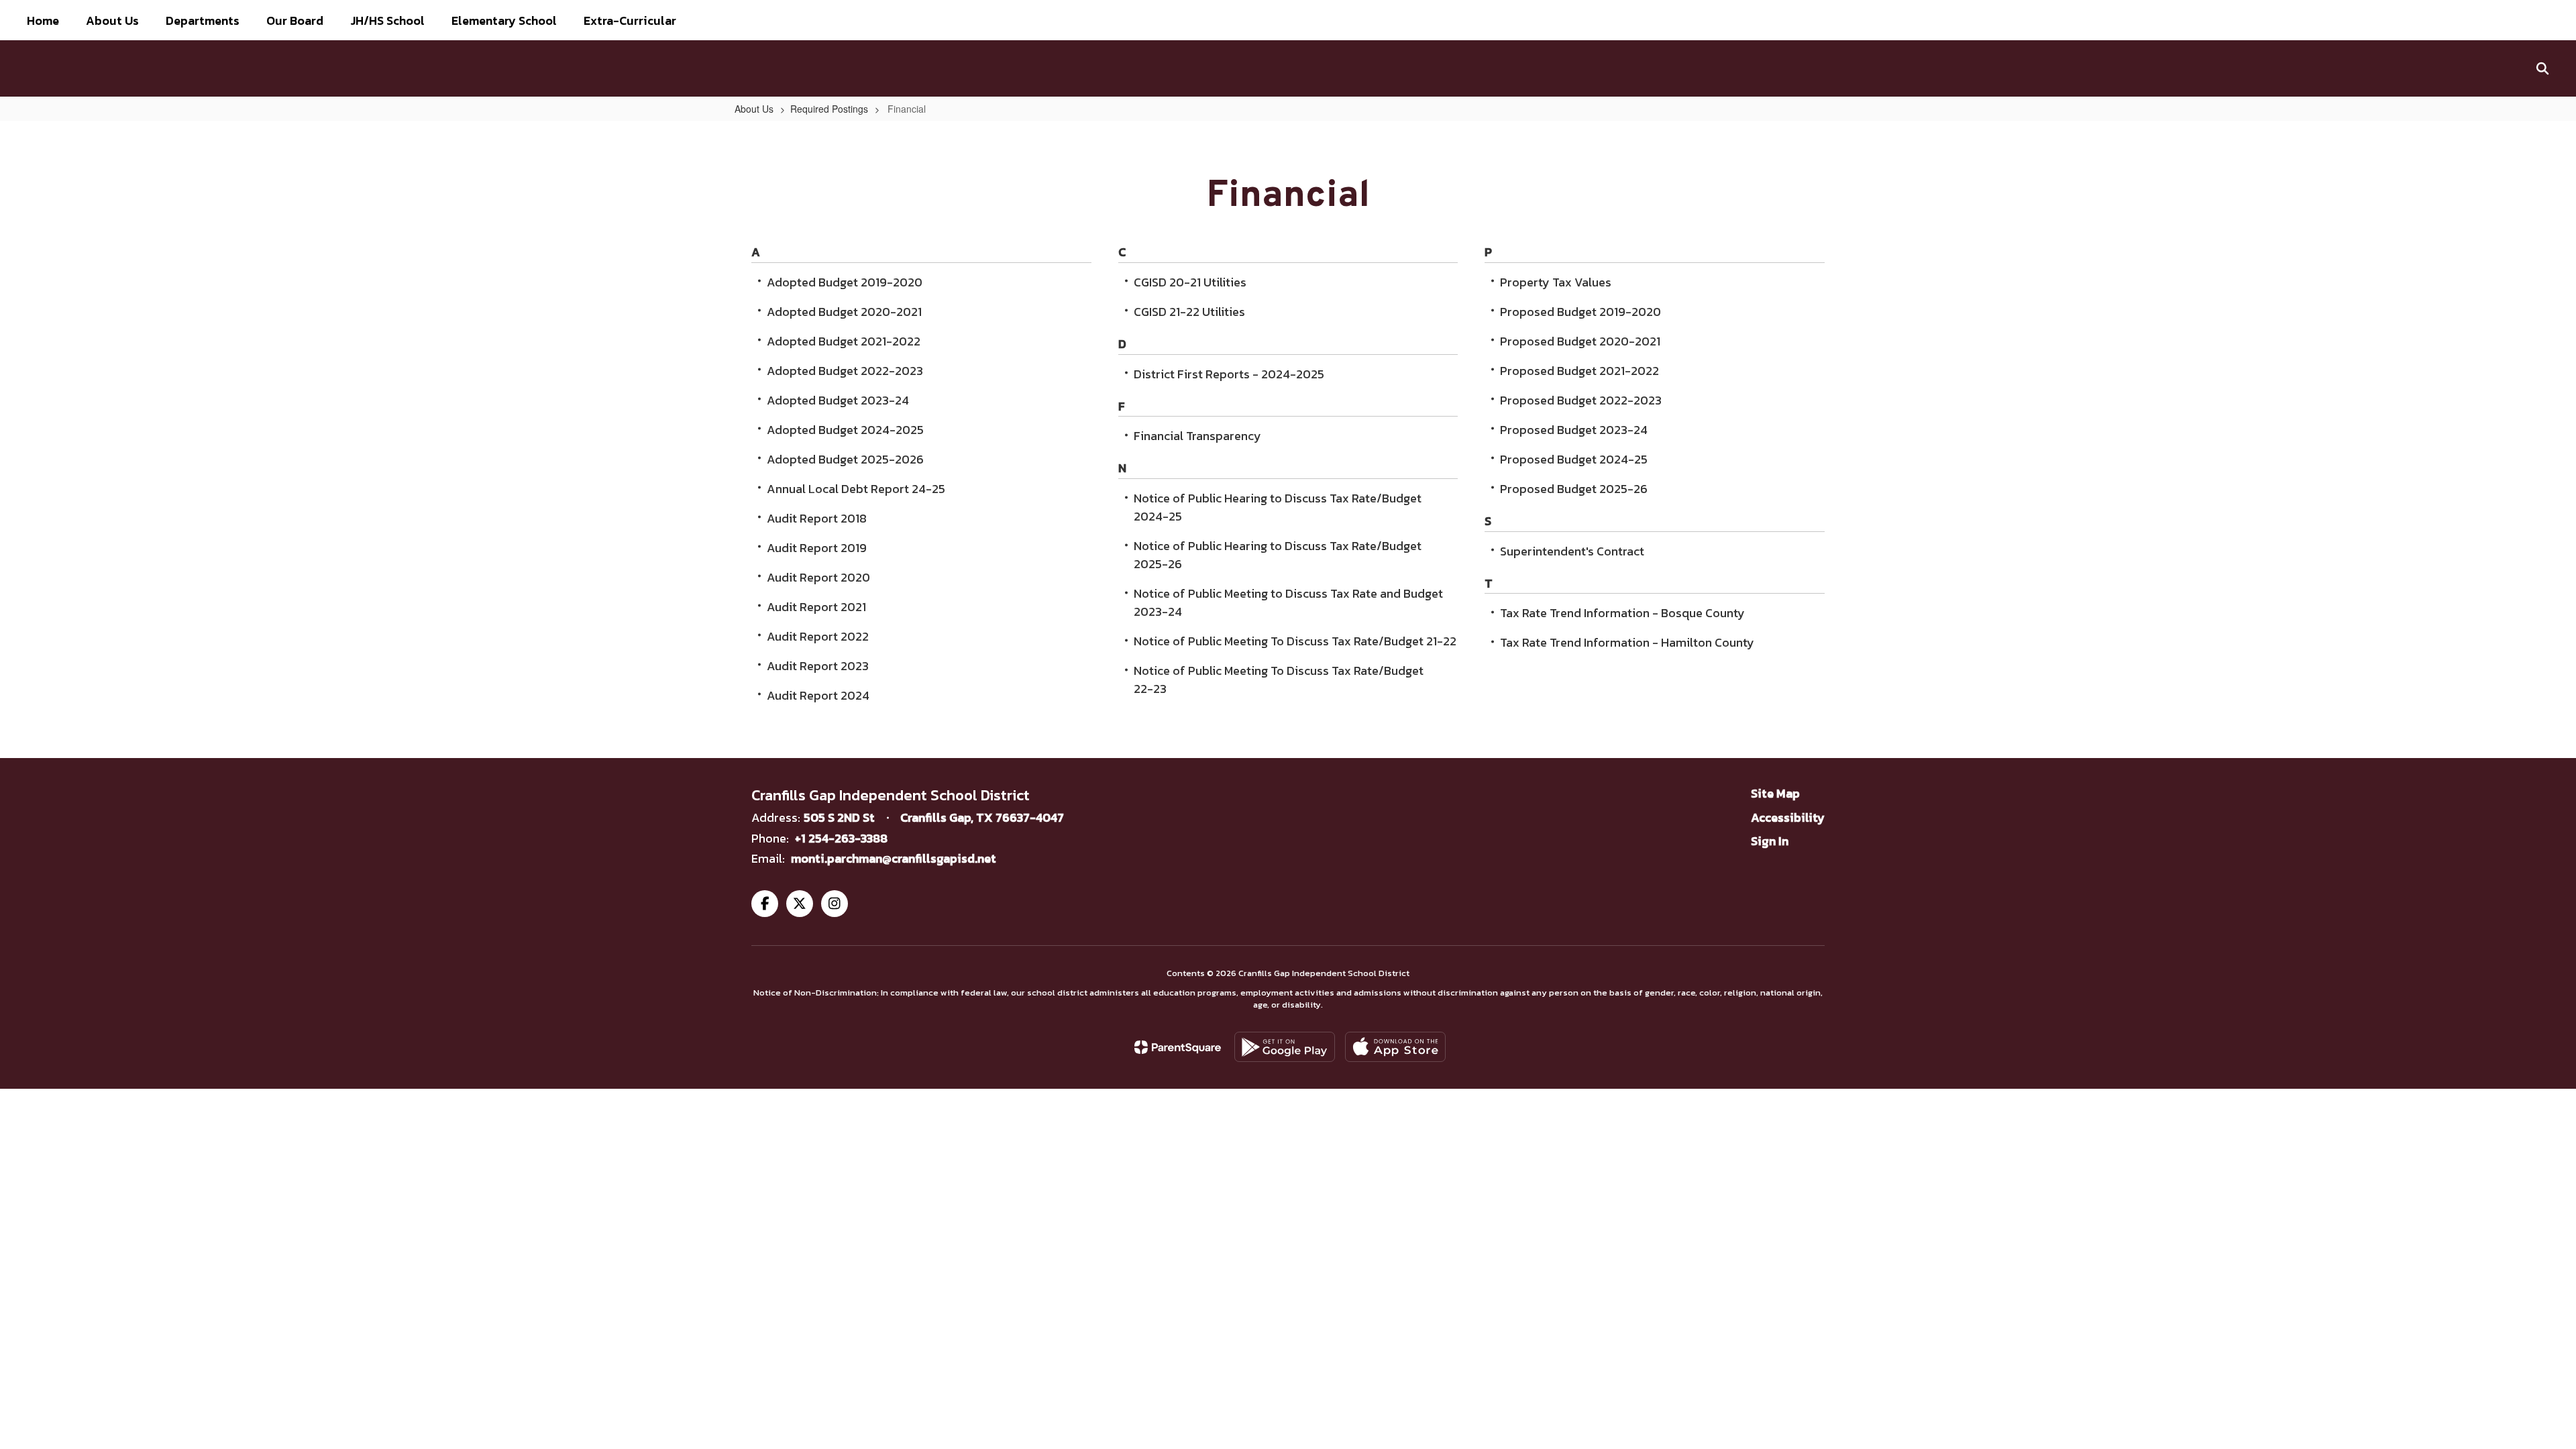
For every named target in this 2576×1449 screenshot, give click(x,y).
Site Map (1775, 793)
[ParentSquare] (1178, 1047)
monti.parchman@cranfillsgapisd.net (894, 858)
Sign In (1770, 841)
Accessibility (1788, 817)
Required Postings (829, 109)
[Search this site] (2542, 68)
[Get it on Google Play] (1285, 1047)
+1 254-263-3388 (841, 838)
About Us (754, 109)
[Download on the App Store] (1395, 1047)
